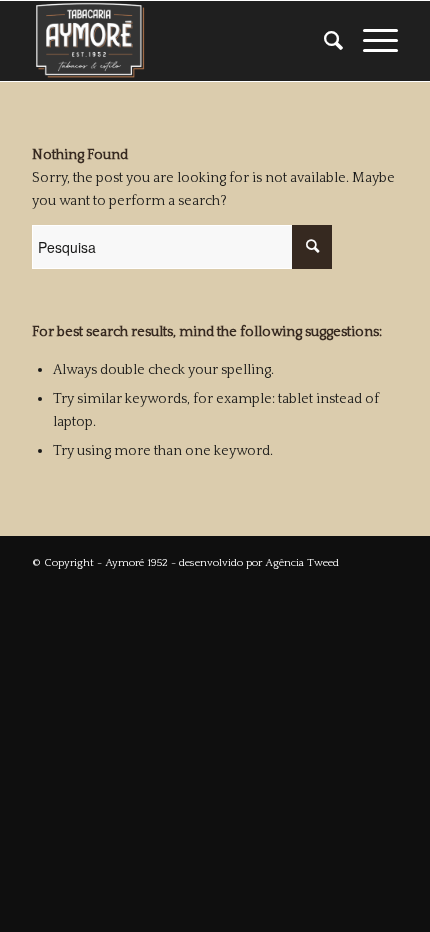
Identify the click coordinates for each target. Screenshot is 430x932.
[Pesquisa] (323, 41)
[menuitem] (323, 41)
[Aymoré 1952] (178, 41)
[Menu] (370, 41)
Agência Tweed (302, 563)
